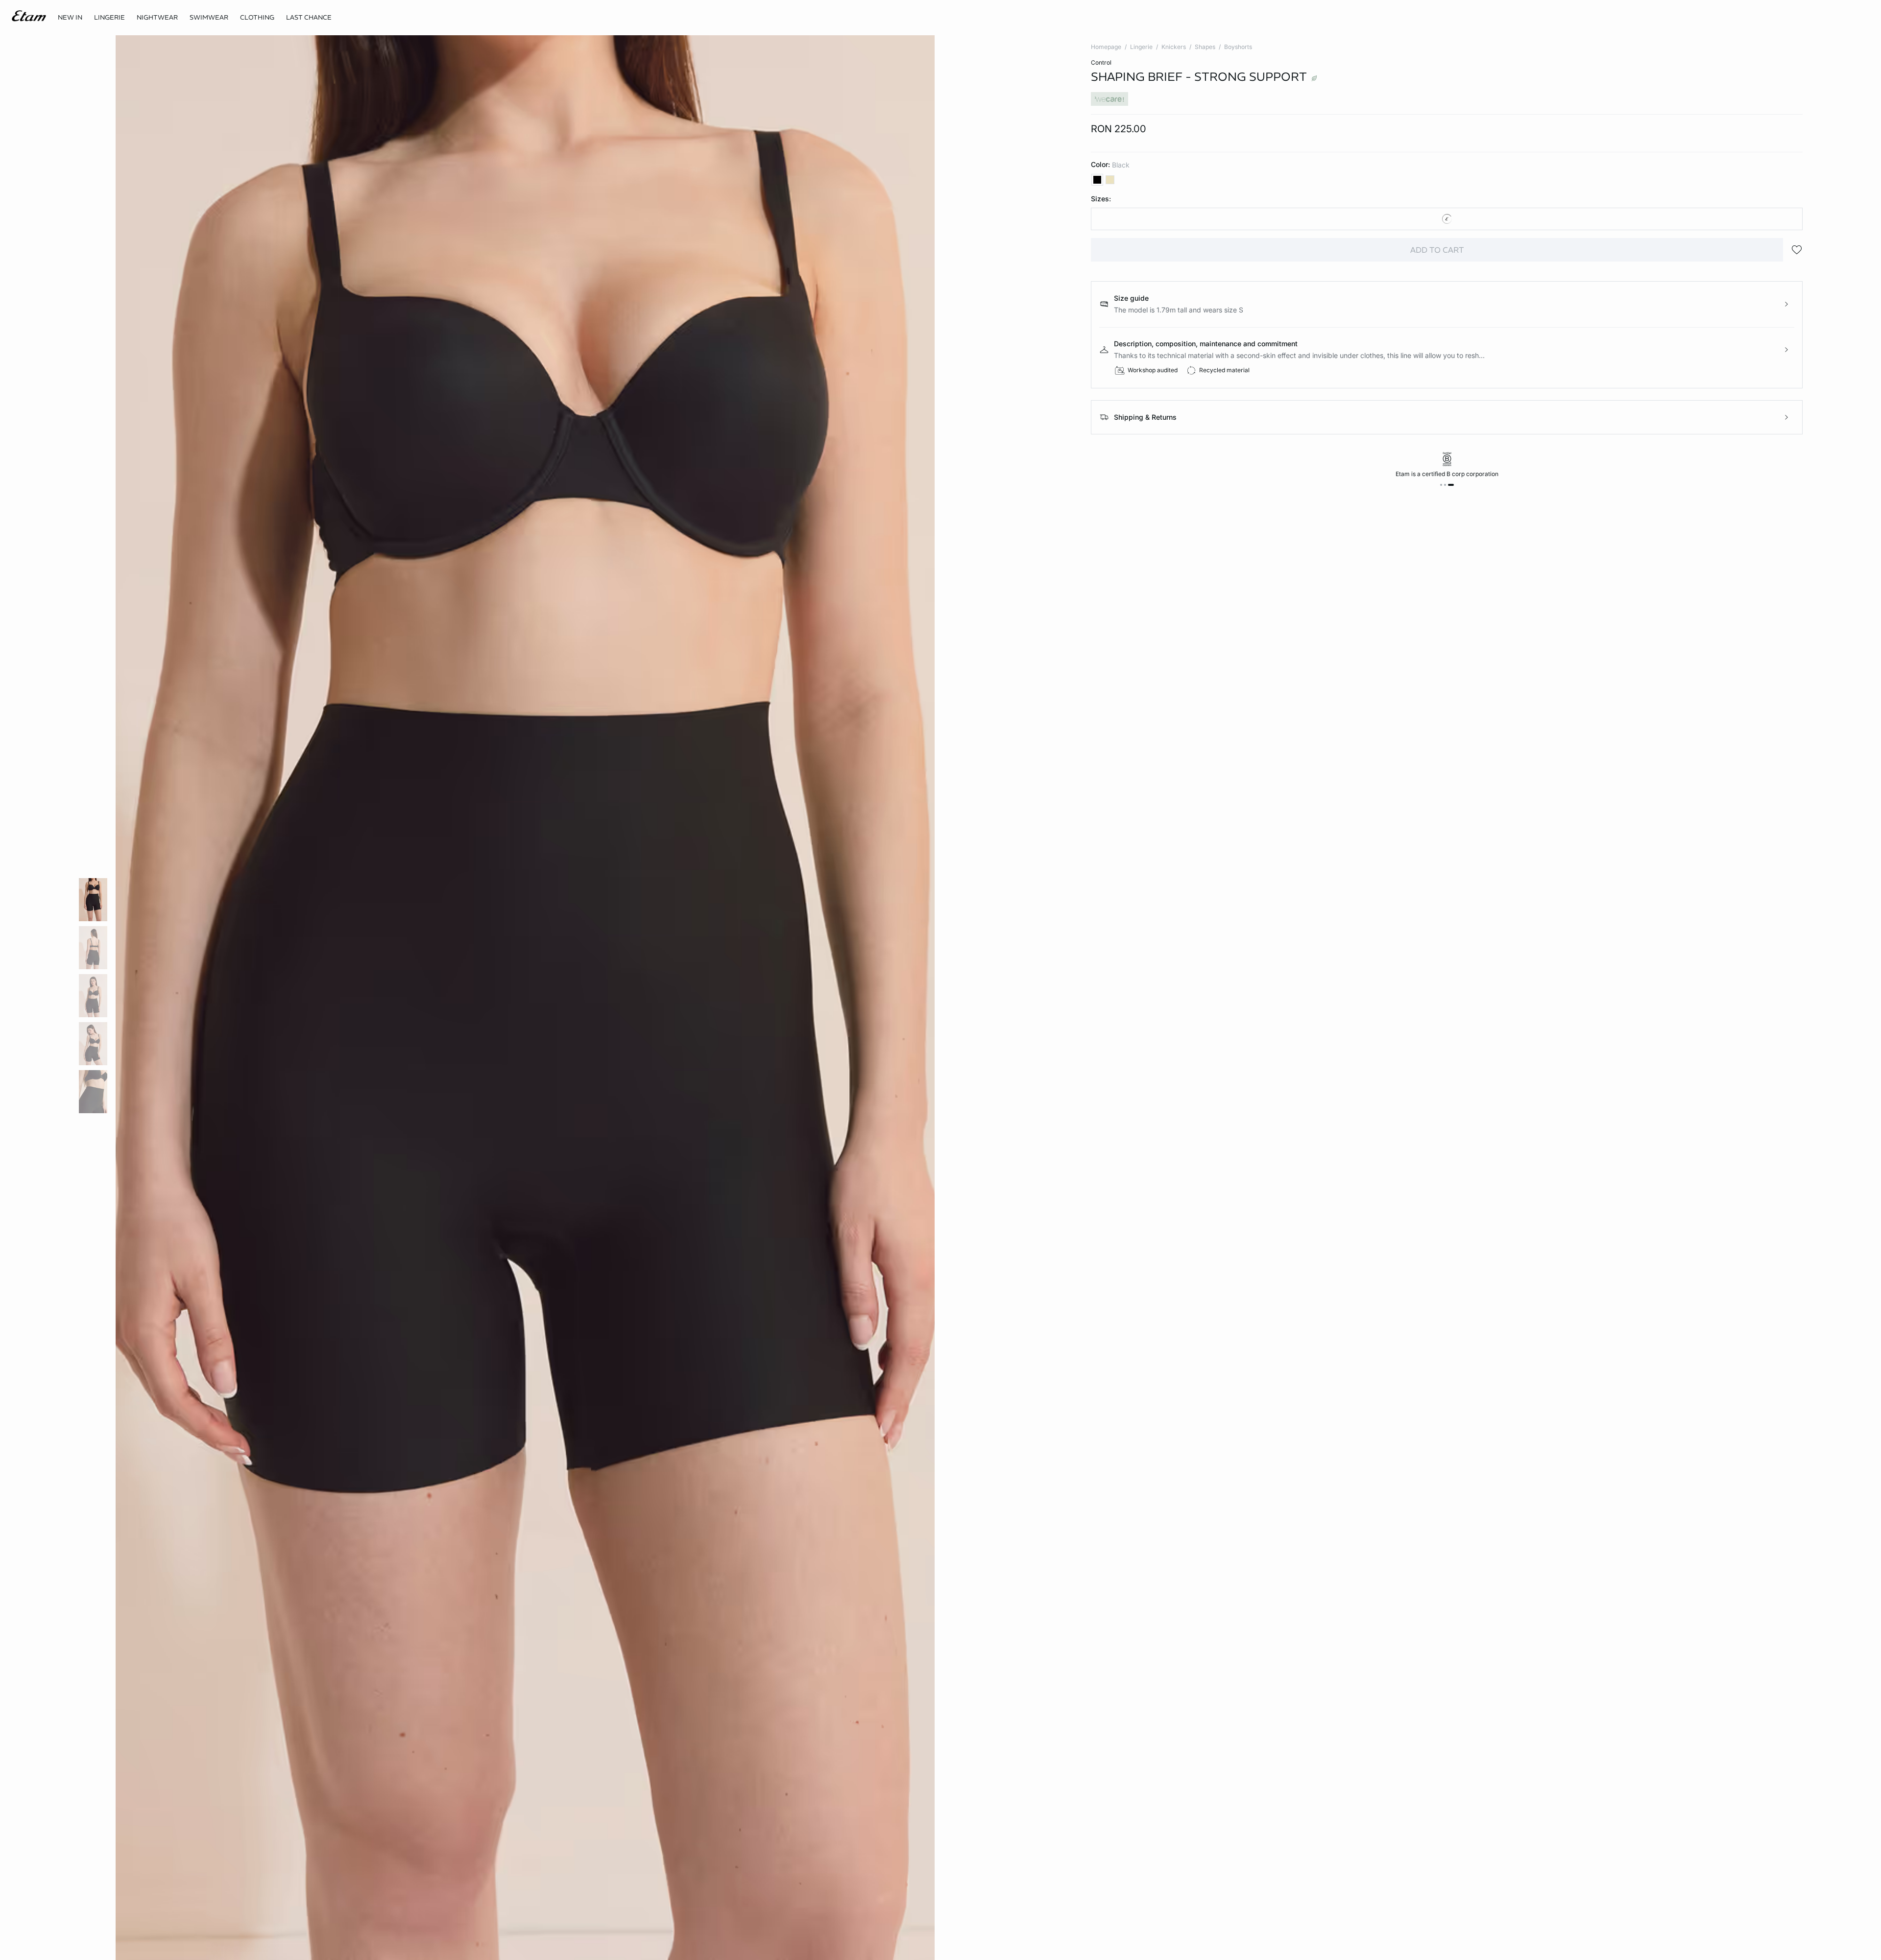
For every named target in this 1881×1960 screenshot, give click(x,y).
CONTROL (1101, 62)
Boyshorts (1238, 47)
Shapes (1205, 47)
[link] (70, 18)
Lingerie (1141, 47)
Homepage (1106, 47)
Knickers (1174, 47)
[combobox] (1447, 219)
